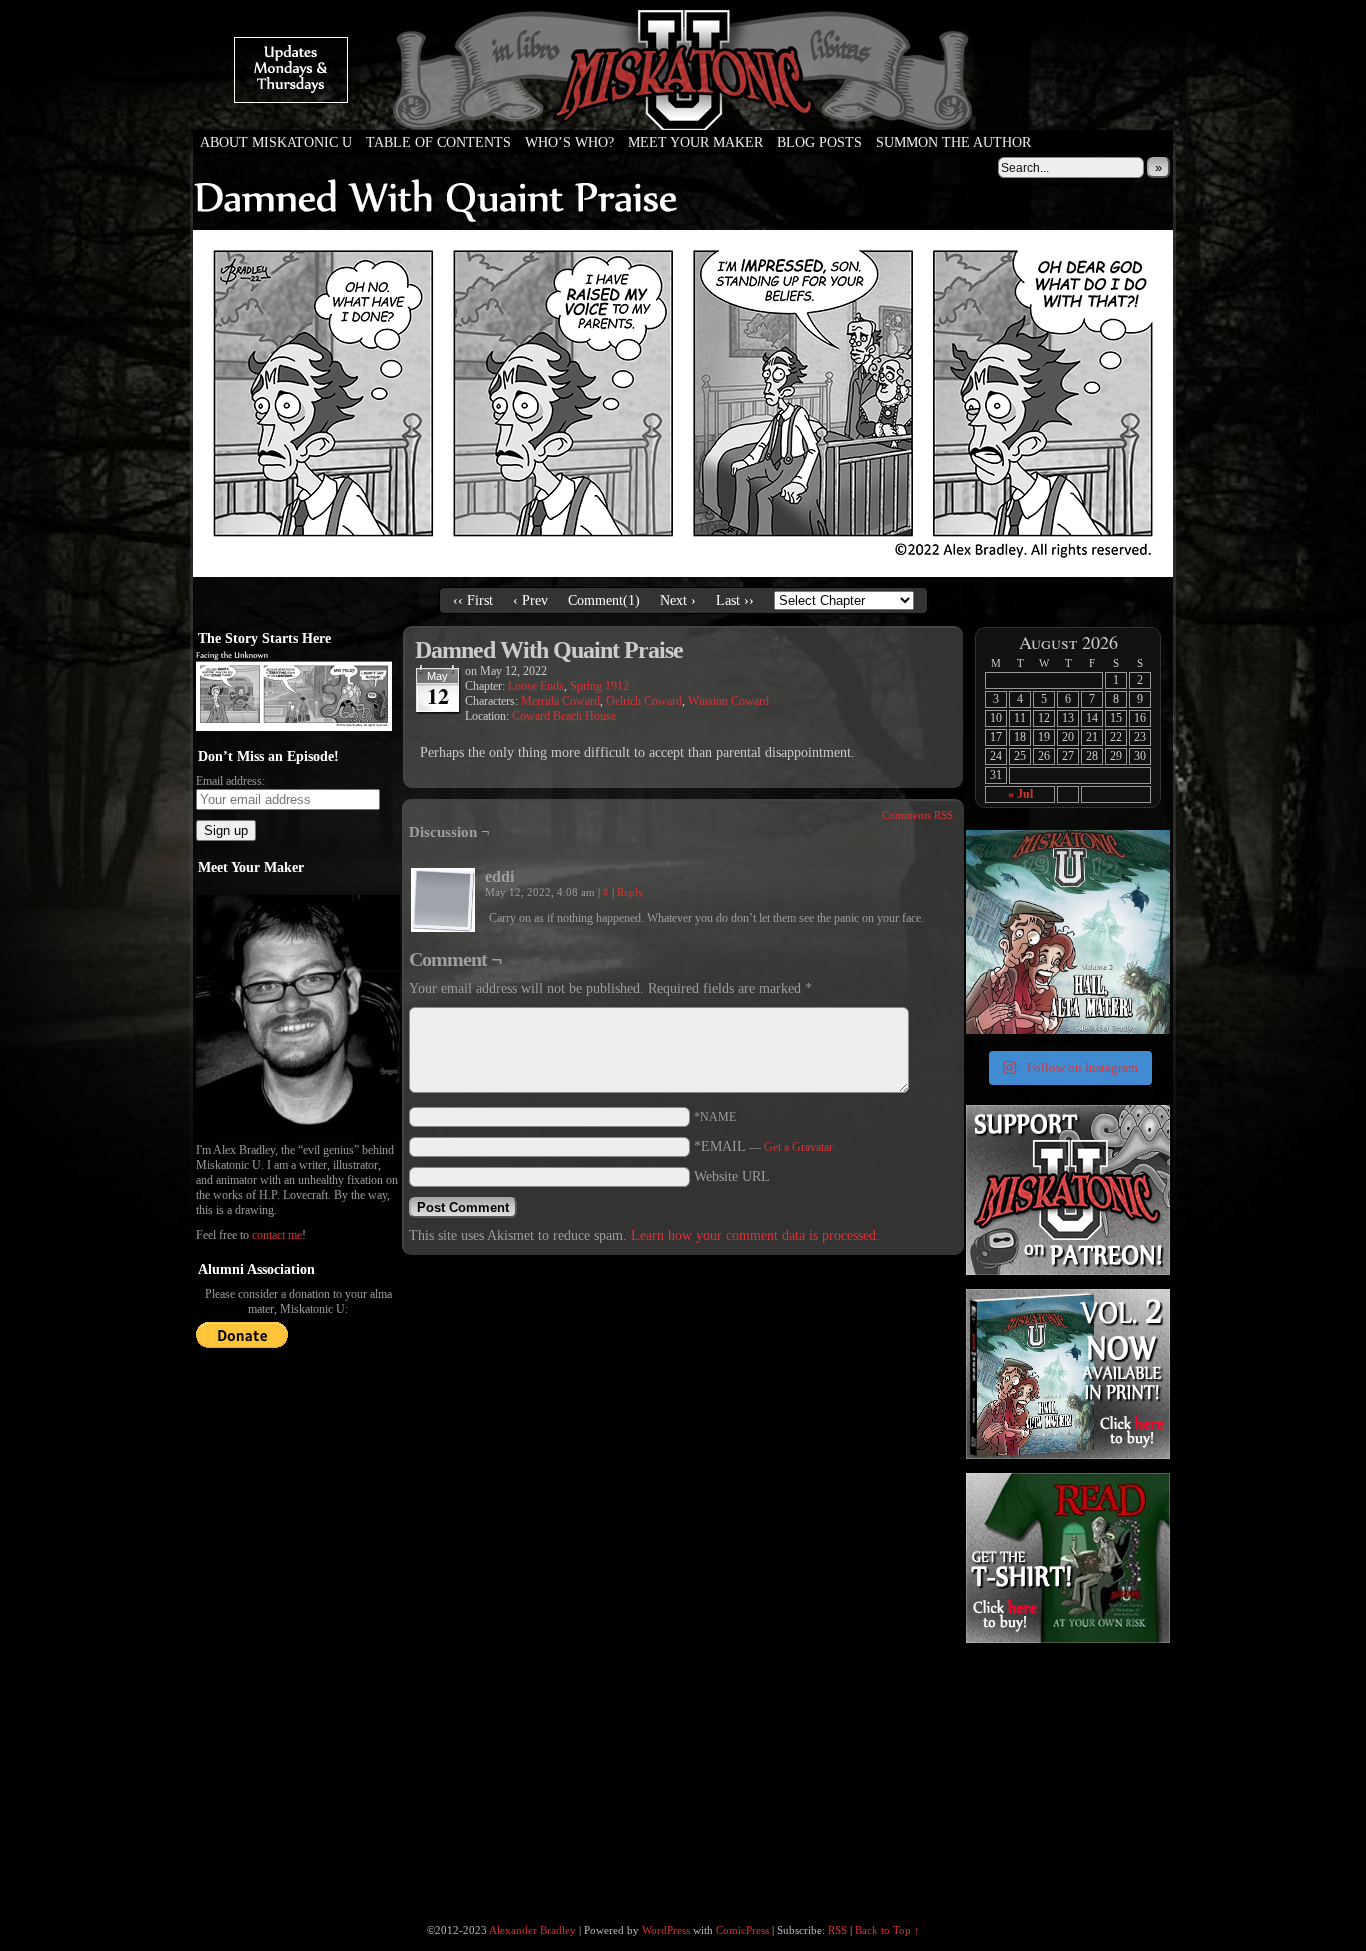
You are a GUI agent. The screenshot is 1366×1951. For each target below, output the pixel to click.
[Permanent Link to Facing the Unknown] (294, 727)
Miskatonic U (683, 110)
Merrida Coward (560, 701)
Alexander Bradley (532, 1930)
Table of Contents (438, 142)
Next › (678, 600)
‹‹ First (473, 600)
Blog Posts (819, 142)
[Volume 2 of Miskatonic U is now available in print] (1068, 932)
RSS (837, 1930)
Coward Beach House (564, 716)
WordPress (666, 1930)
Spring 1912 (599, 686)
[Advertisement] (1066, 1772)
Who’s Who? (569, 142)
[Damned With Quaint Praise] (683, 572)
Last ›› (735, 600)
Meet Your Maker (695, 142)
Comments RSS (917, 815)
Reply (630, 892)
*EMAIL (763, 1146)
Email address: (230, 781)
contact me (277, 1235)
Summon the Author (953, 142)
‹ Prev (530, 600)
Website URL (732, 1176)
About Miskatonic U (276, 142)
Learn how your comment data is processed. (755, 1235)
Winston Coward (728, 701)
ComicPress (742, 1930)
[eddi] (443, 900)
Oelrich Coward (644, 701)
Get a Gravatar (798, 1147)
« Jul (1020, 794)
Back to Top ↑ (887, 1930)
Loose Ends (536, 686)
